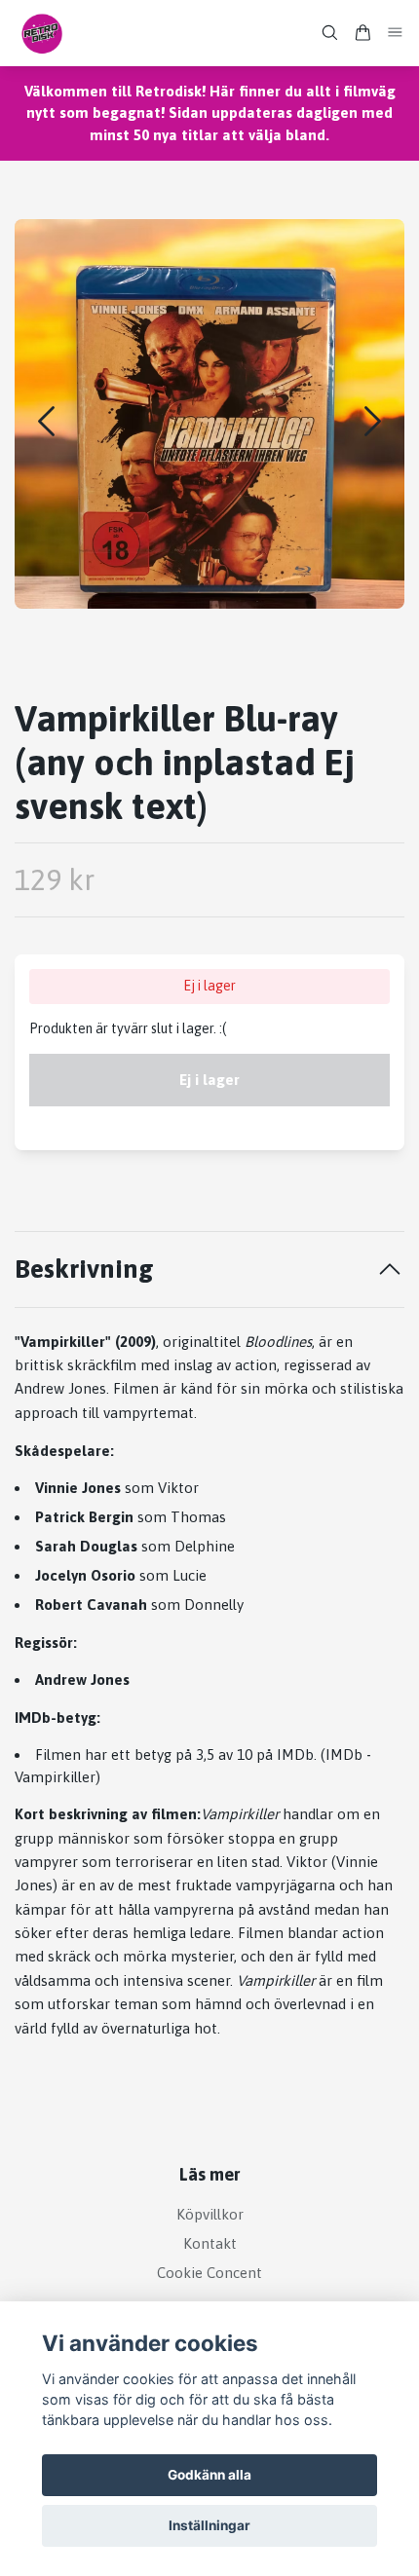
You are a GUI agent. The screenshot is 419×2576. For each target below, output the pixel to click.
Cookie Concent (209, 2273)
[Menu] (396, 33)
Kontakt (210, 2243)
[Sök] (329, 33)
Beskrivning (84, 1269)
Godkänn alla (209, 2475)
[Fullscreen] (209, 414)
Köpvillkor (210, 2214)
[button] (373, 421)
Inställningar (209, 2525)
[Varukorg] (362, 33)
